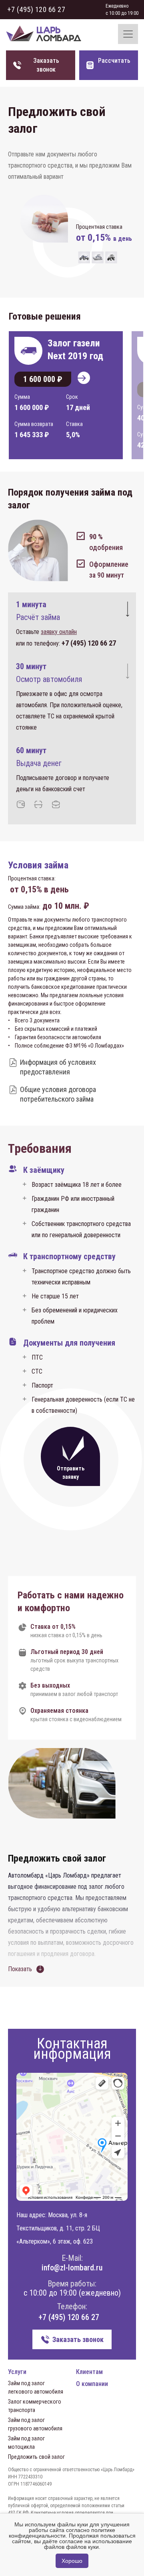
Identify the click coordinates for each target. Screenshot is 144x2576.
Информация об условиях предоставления (58, 1067)
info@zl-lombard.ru (72, 2268)
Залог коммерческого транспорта (35, 2406)
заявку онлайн (59, 632)
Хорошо (72, 2561)
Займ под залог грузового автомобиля (35, 2424)
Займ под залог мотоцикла (26, 2443)
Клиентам (89, 2372)
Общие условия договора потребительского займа (58, 1094)
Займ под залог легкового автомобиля (36, 2387)
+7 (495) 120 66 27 (36, 9)
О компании (92, 2384)
